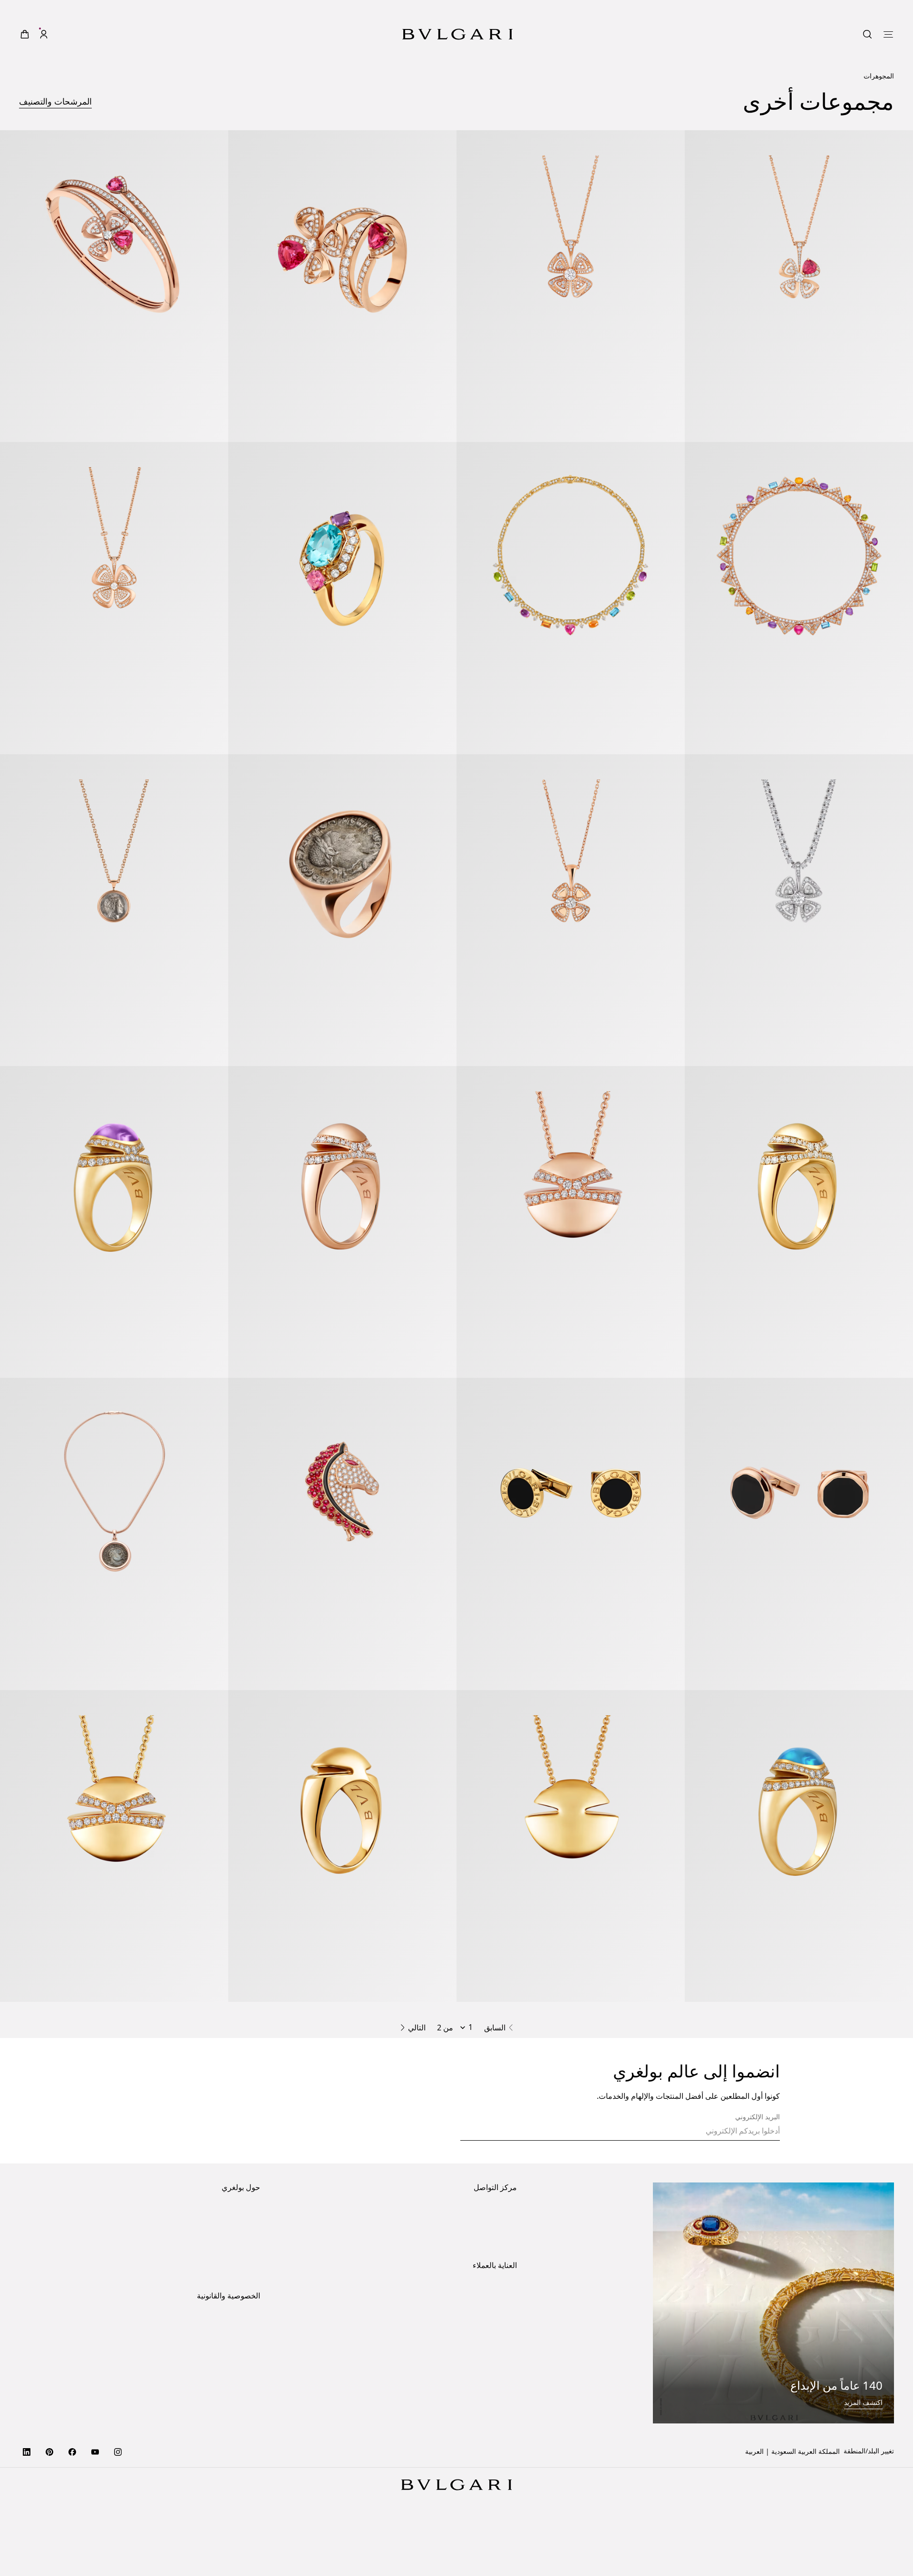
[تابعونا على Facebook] (72, 2506)
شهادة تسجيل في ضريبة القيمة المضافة (205, 2465)
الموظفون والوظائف (232, 2296)
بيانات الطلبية (499, 2343)
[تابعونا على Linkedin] (27, 2506)
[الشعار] (457, 15)
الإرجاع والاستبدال (492, 2374)
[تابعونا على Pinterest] (49, 2506)
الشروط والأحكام (236, 2419)
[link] (63, 15)
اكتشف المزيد (863, 2457)
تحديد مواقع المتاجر (490, 2265)
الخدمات (505, 2359)
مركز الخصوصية (238, 2389)
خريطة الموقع (241, 2435)
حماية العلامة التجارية (231, 2265)
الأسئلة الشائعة (496, 2404)
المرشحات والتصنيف (55, 82)
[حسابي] (44, 15)
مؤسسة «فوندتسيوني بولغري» (218, 2326)
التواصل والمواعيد (492, 2281)
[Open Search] (82, 15)
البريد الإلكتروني (758, 2172)
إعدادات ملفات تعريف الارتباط (218, 2374)
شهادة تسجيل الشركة (230, 2450)
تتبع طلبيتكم (501, 2389)
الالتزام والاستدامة (235, 2281)
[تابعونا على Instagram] (118, 2506)
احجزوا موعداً (498, 2296)
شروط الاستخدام (236, 2404)
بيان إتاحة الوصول (236, 2311)
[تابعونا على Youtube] (95, 2506)
